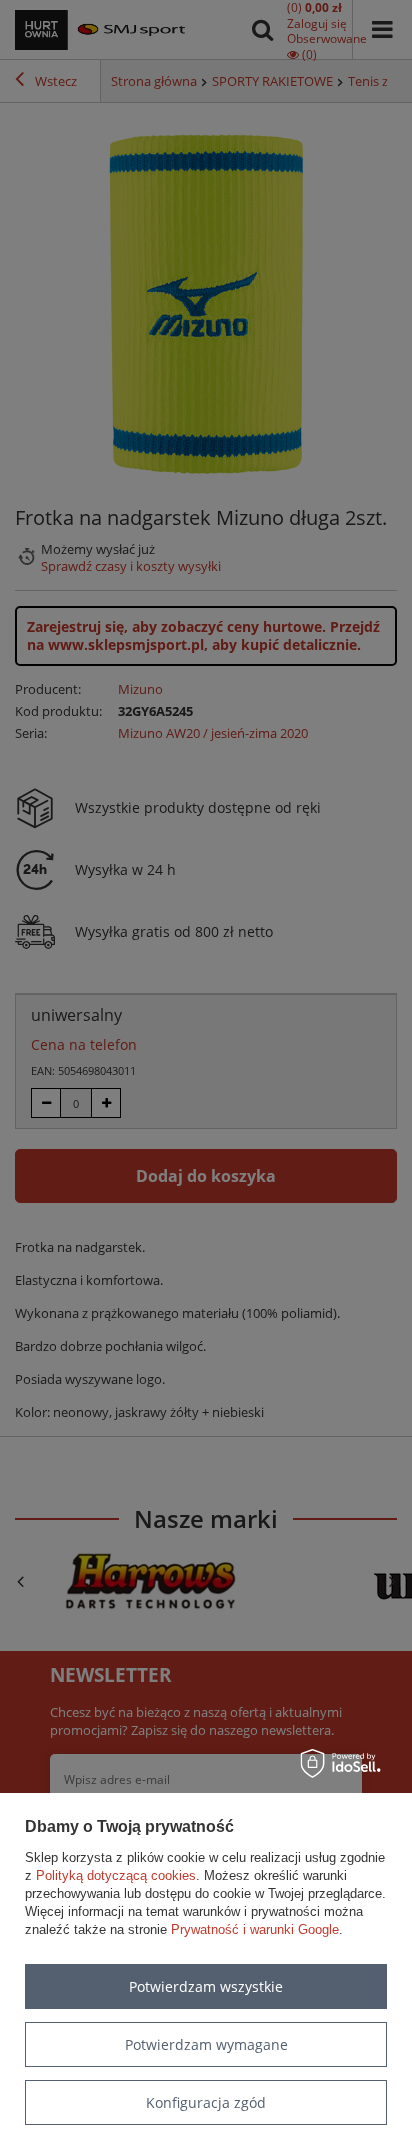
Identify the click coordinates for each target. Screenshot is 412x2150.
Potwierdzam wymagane (206, 2044)
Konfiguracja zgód (206, 2102)
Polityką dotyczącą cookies (116, 1875)
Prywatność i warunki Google (255, 1929)
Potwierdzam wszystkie (206, 1986)
